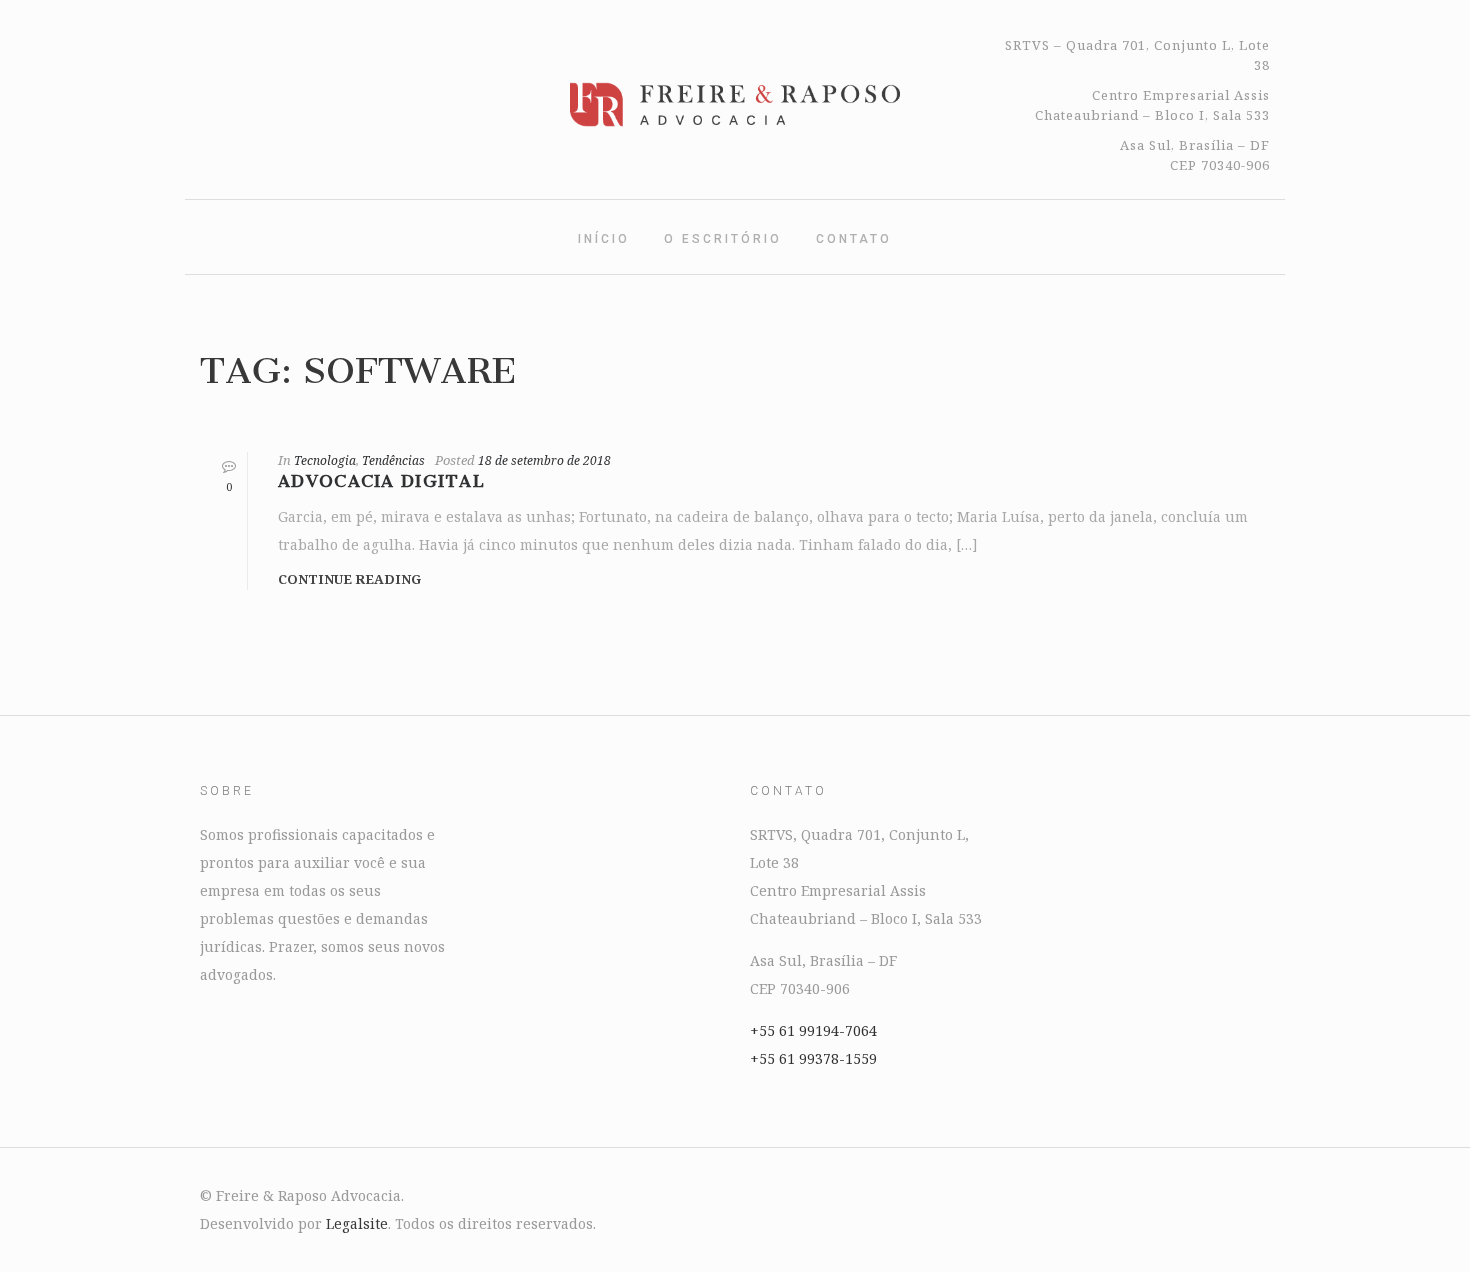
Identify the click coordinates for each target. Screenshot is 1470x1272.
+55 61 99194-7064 (813, 1030)
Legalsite (357, 1223)
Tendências (393, 460)
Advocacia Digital (381, 481)
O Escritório (723, 239)
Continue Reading (349, 579)
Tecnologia (325, 460)
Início (604, 239)
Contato (854, 239)
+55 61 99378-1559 (813, 1058)
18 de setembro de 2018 (544, 460)
